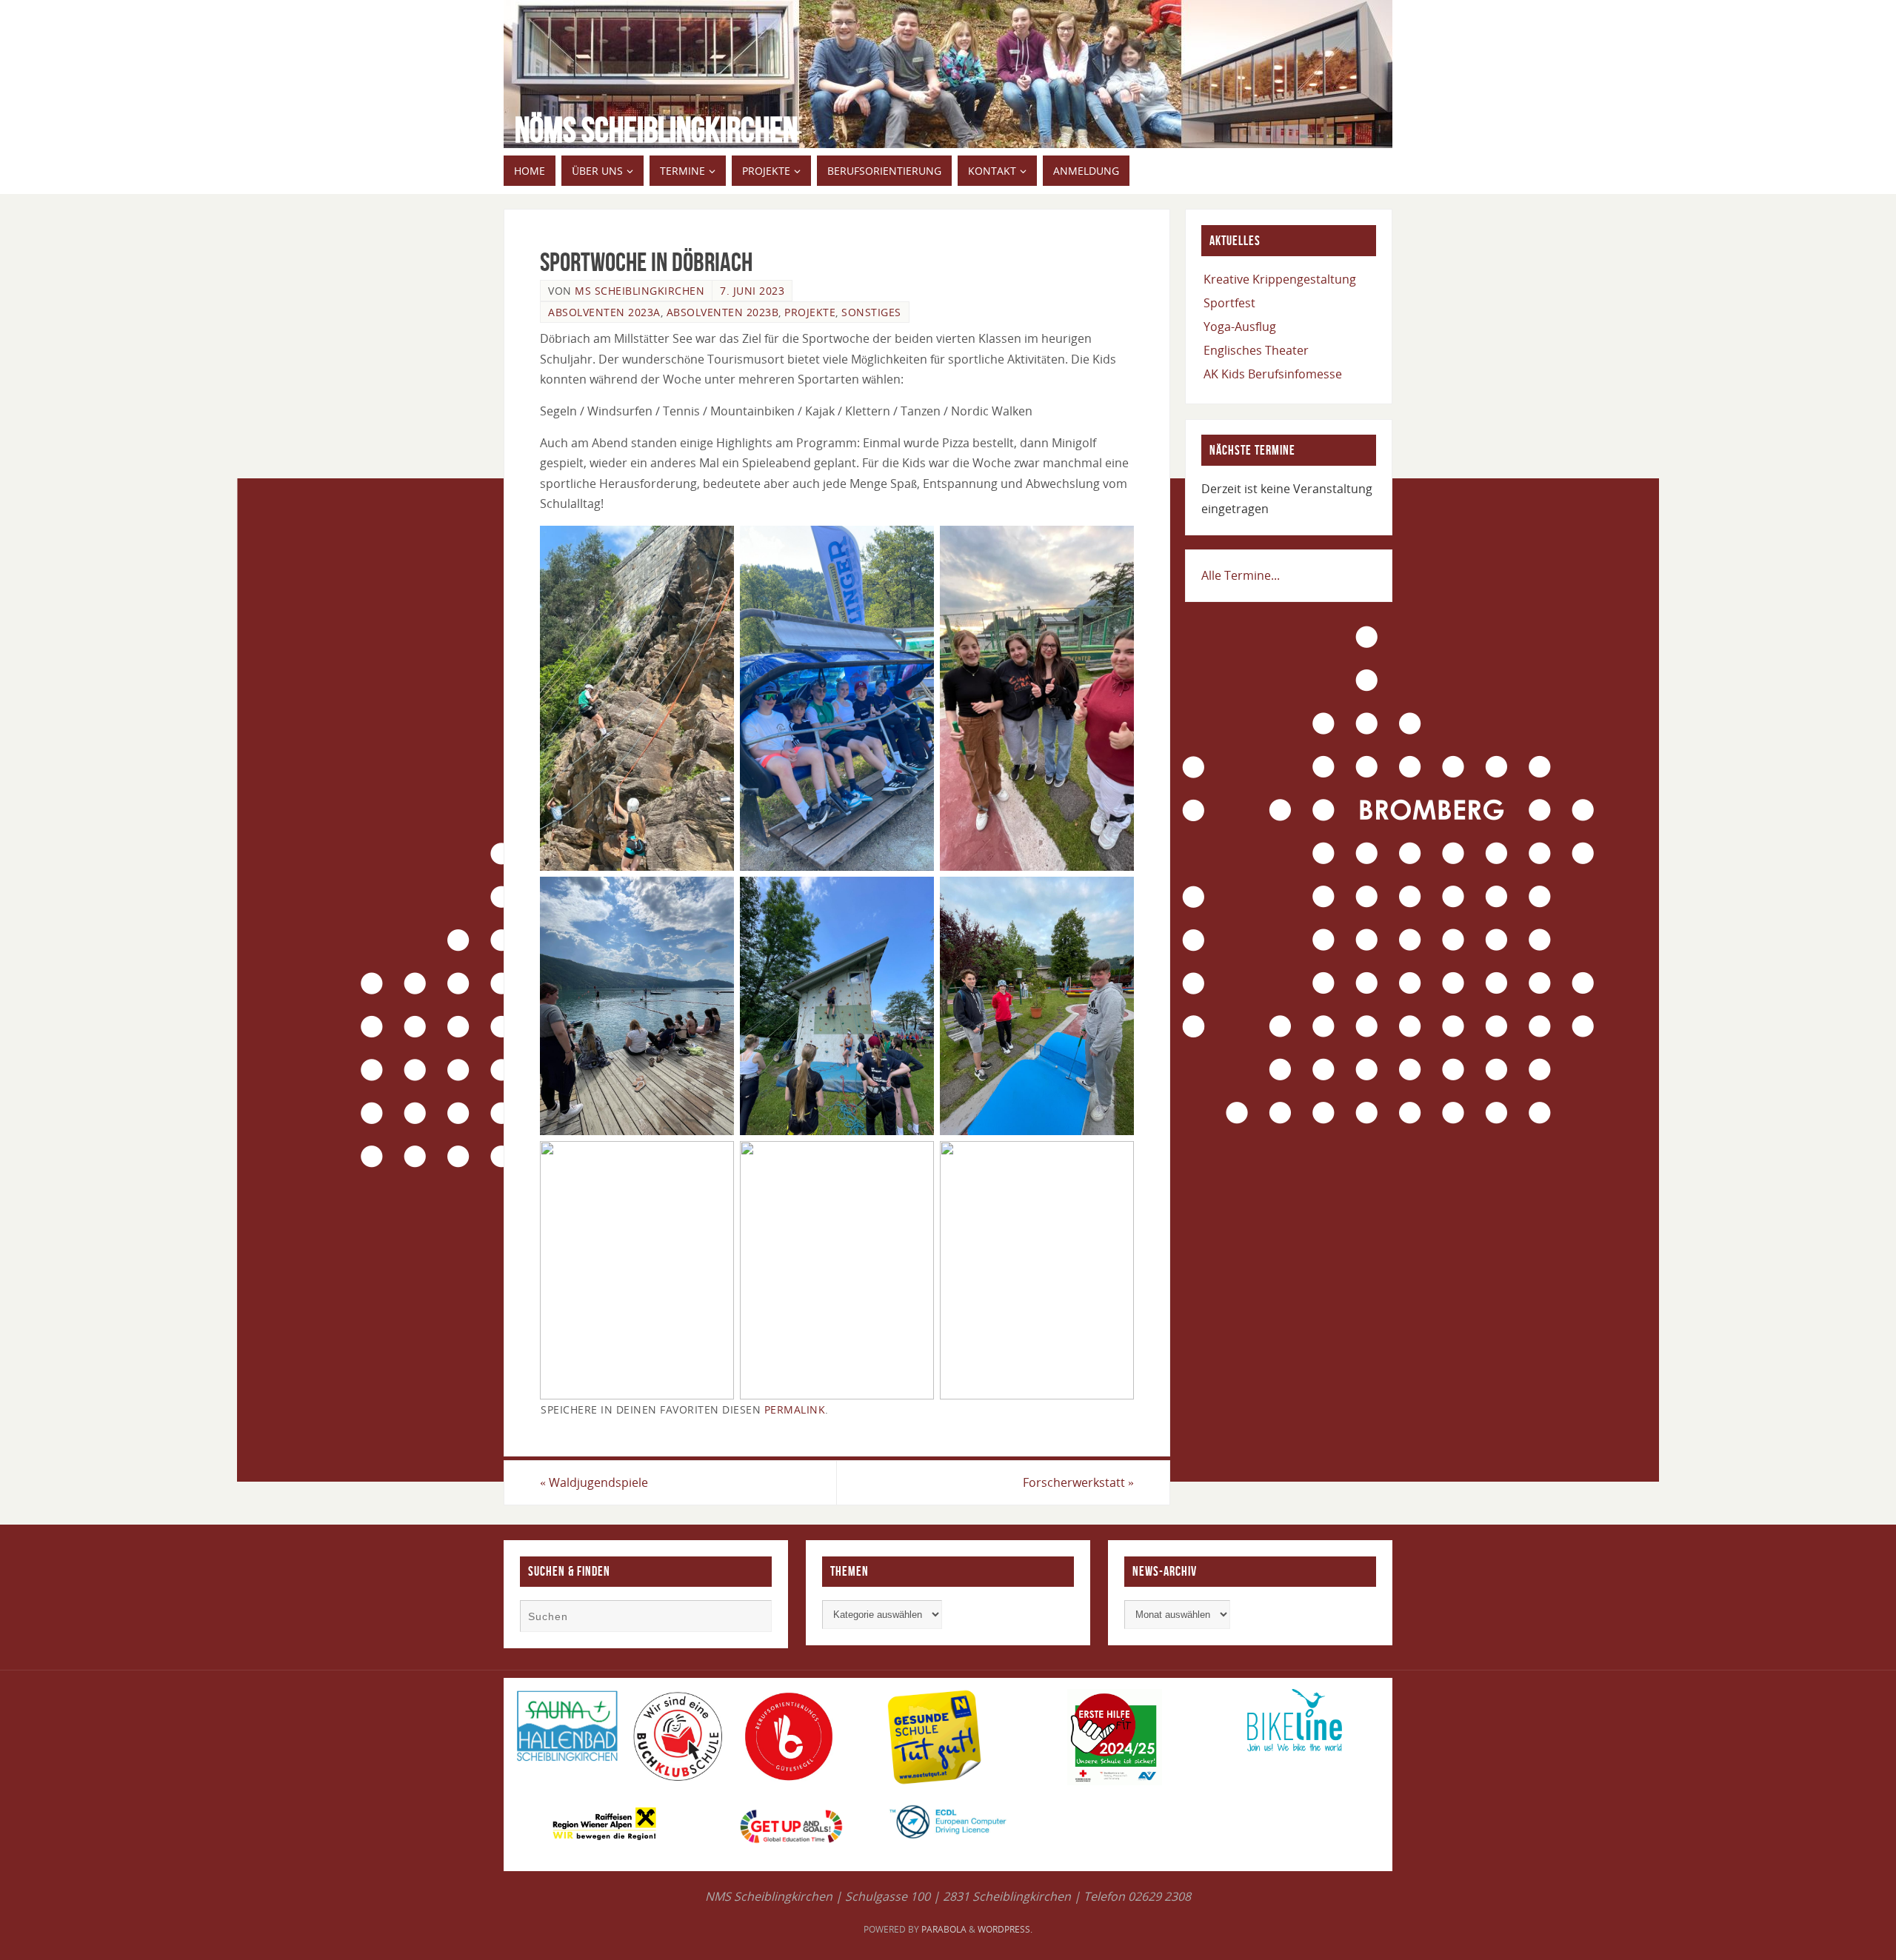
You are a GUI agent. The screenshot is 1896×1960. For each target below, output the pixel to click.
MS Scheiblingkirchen (640, 291)
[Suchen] (753, 1618)
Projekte (810, 312)
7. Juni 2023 (752, 291)
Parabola (944, 1929)
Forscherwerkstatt (1078, 1482)
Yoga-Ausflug (1240, 327)
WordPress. (1005, 1929)
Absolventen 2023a (604, 312)
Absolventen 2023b (723, 312)
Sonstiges (871, 312)
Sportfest (1229, 303)
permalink (795, 1409)
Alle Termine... (1241, 575)
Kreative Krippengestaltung (1280, 279)
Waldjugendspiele (594, 1482)
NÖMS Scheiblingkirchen (656, 130)
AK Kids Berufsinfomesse (1273, 374)
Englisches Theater (1256, 350)
